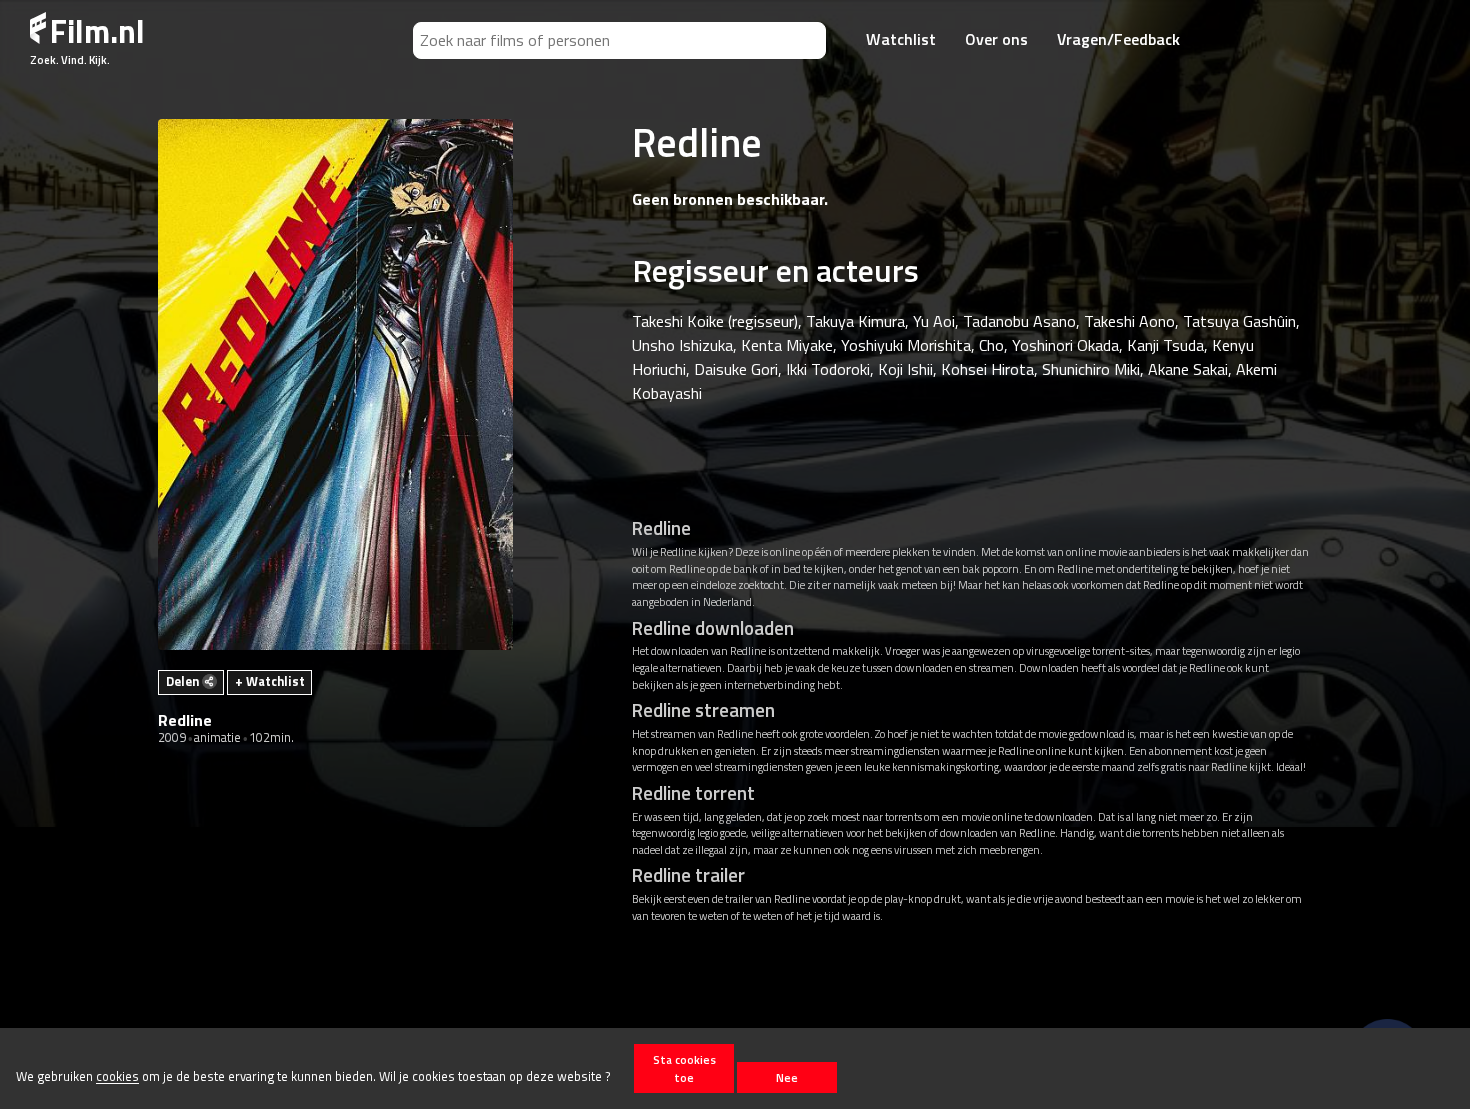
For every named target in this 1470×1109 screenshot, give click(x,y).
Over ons (996, 39)
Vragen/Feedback (1118, 39)
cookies (117, 1077)
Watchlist (901, 39)
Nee (787, 1077)
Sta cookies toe (684, 1068)
